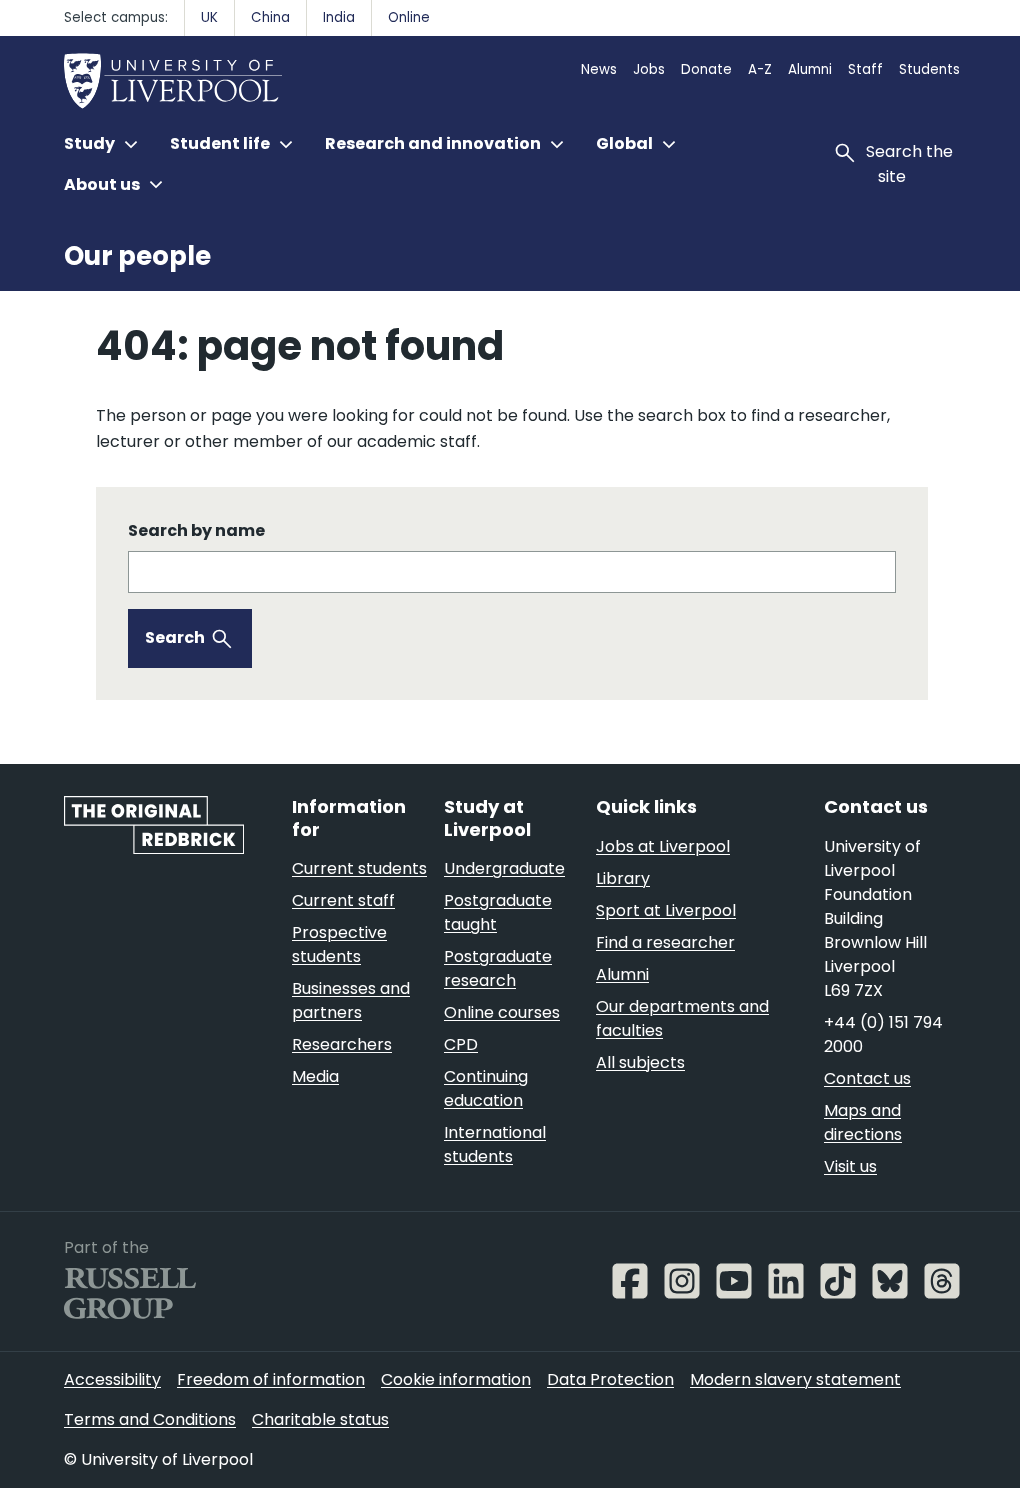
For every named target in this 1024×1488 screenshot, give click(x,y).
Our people (137, 256)
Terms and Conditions (150, 1419)
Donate (706, 69)
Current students (359, 868)
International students (495, 1144)
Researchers (342, 1044)
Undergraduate (504, 868)
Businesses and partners (351, 1000)
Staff (865, 69)
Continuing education (486, 1088)
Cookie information (456, 1379)
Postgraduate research (498, 968)
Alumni (810, 69)
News (599, 69)
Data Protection (610, 1379)
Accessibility (112, 1379)
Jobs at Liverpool (663, 846)
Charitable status (320, 1419)
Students (929, 69)
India (339, 17)
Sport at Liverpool (666, 910)
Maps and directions (863, 1122)
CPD (461, 1044)
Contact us (867, 1078)
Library (623, 878)
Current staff (343, 900)
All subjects (640, 1062)
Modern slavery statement (795, 1379)
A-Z (760, 69)
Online (409, 17)
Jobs (649, 69)
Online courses (502, 1012)
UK (209, 17)
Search (175, 637)
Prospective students (339, 944)
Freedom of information (271, 1379)
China (270, 17)
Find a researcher (665, 942)
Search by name (196, 530)
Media (315, 1076)
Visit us (850, 1166)
